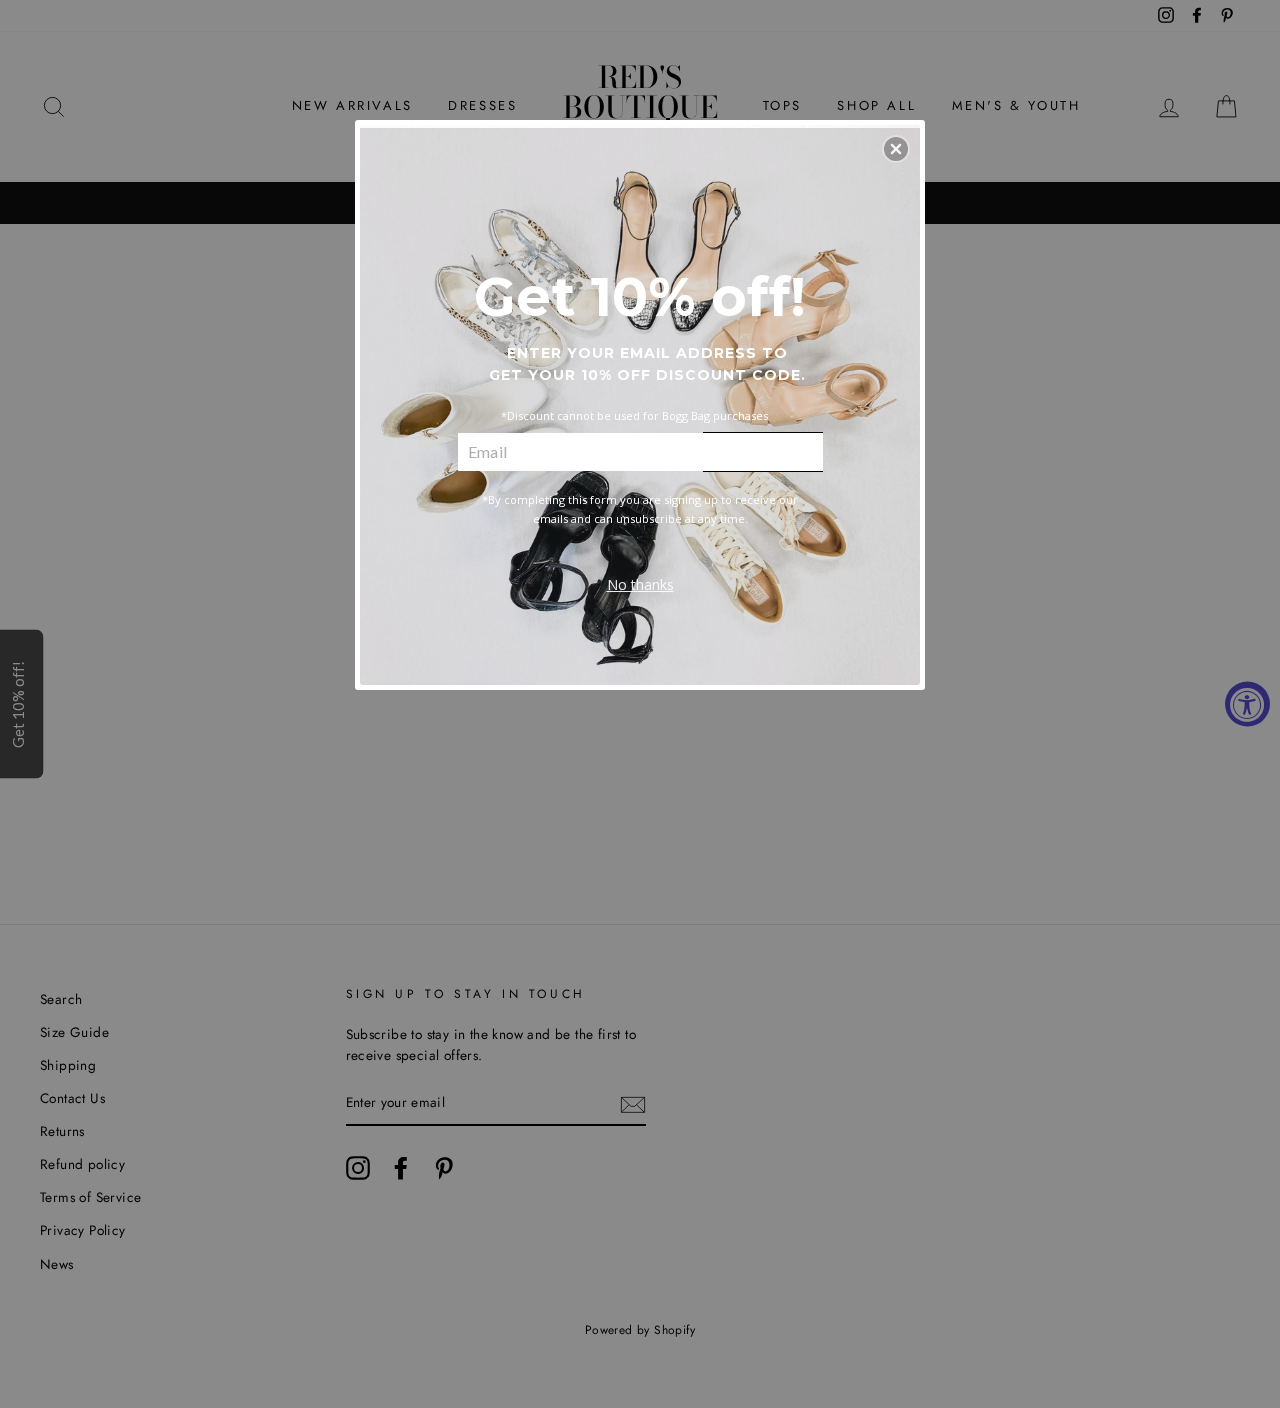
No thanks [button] (640, 584)
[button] (896, 149)
